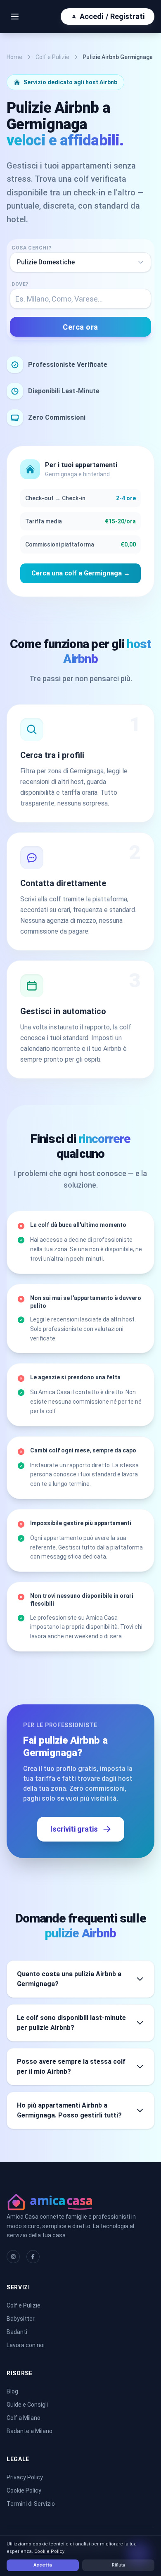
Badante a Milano (30, 2431)
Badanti (17, 2332)
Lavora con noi (26, 2345)
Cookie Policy (24, 2490)
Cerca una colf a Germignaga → (81, 573)
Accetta (43, 2565)
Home (14, 57)
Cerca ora (80, 327)
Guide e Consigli (27, 2405)
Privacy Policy (25, 2477)
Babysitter (21, 2319)
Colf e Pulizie (52, 57)
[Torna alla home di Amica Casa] (80, 2201)
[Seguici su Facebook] (33, 2257)
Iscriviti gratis (74, 1829)
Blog (12, 2391)
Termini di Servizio (31, 2504)
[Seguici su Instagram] (13, 2257)
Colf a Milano (24, 2418)
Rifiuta (118, 2565)
